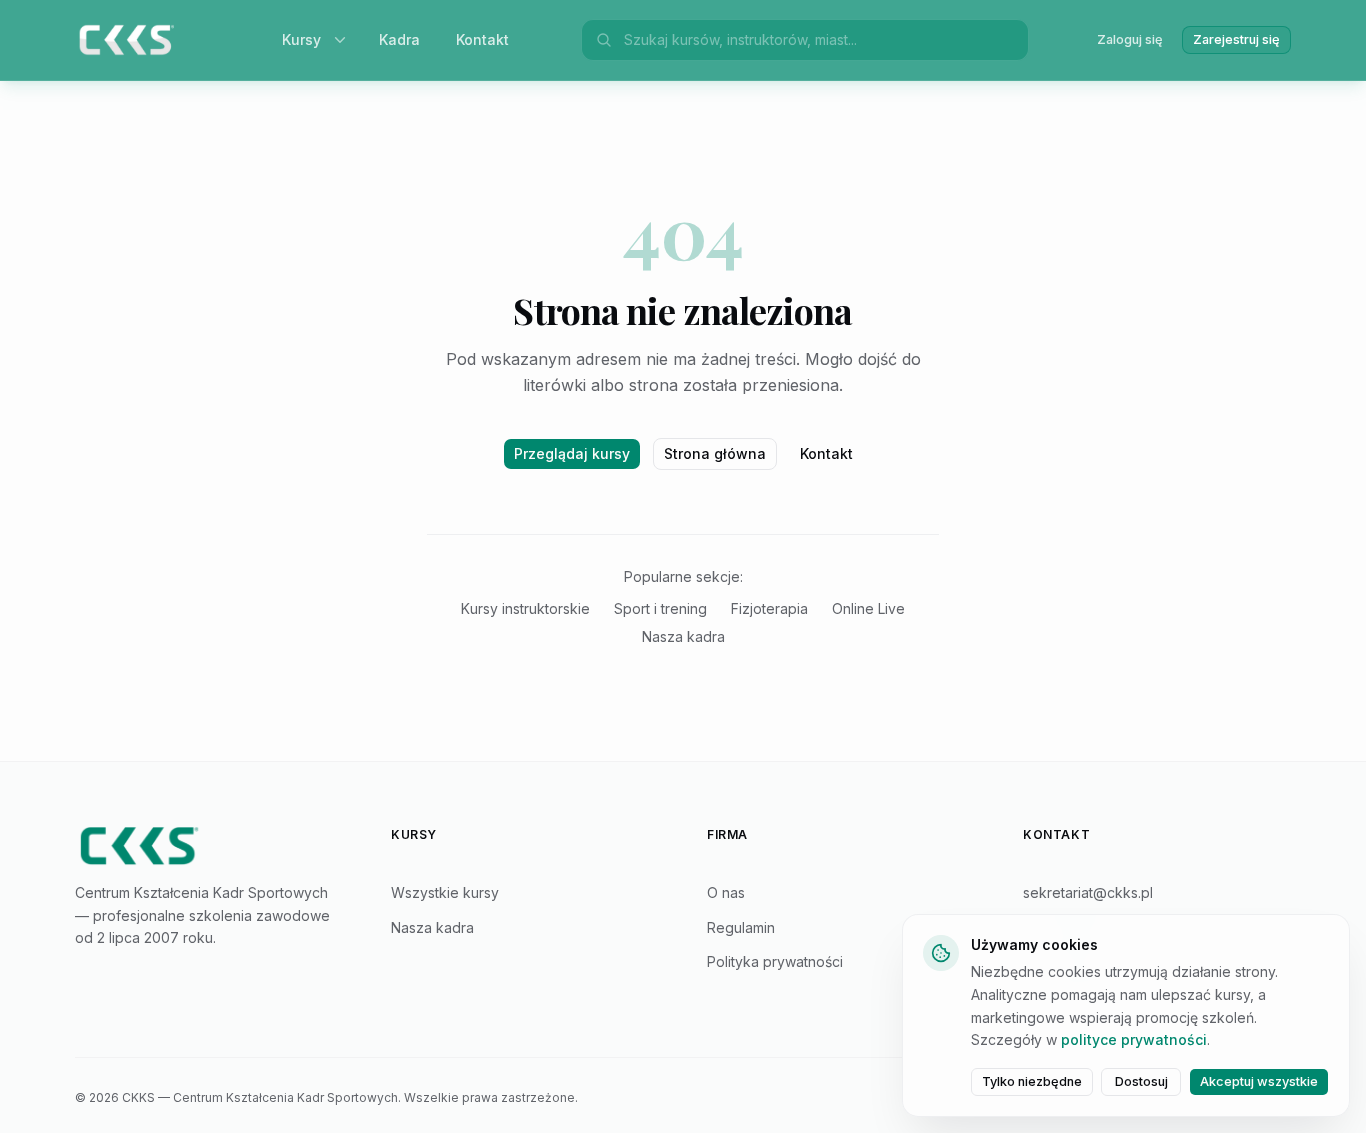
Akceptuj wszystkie (1259, 1081)
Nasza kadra (683, 636)
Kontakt (482, 39)
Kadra (399, 39)
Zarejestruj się (1236, 39)
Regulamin (741, 927)
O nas (726, 892)
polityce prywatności (1134, 1039)
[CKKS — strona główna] (209, 846)
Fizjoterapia (769, 608)
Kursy (301, 39)
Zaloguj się (1130, 39)
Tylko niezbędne (1032, 1081)
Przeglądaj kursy (572, 453)
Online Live (868, 608)
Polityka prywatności (775, 961)
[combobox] (820, 40)
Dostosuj (1141, 1081)
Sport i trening (660, 608)
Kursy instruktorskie (525, 608)
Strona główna (715, 453)
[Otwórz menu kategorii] (344, 40)
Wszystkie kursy (445, 892)
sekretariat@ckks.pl (1088, 892)
